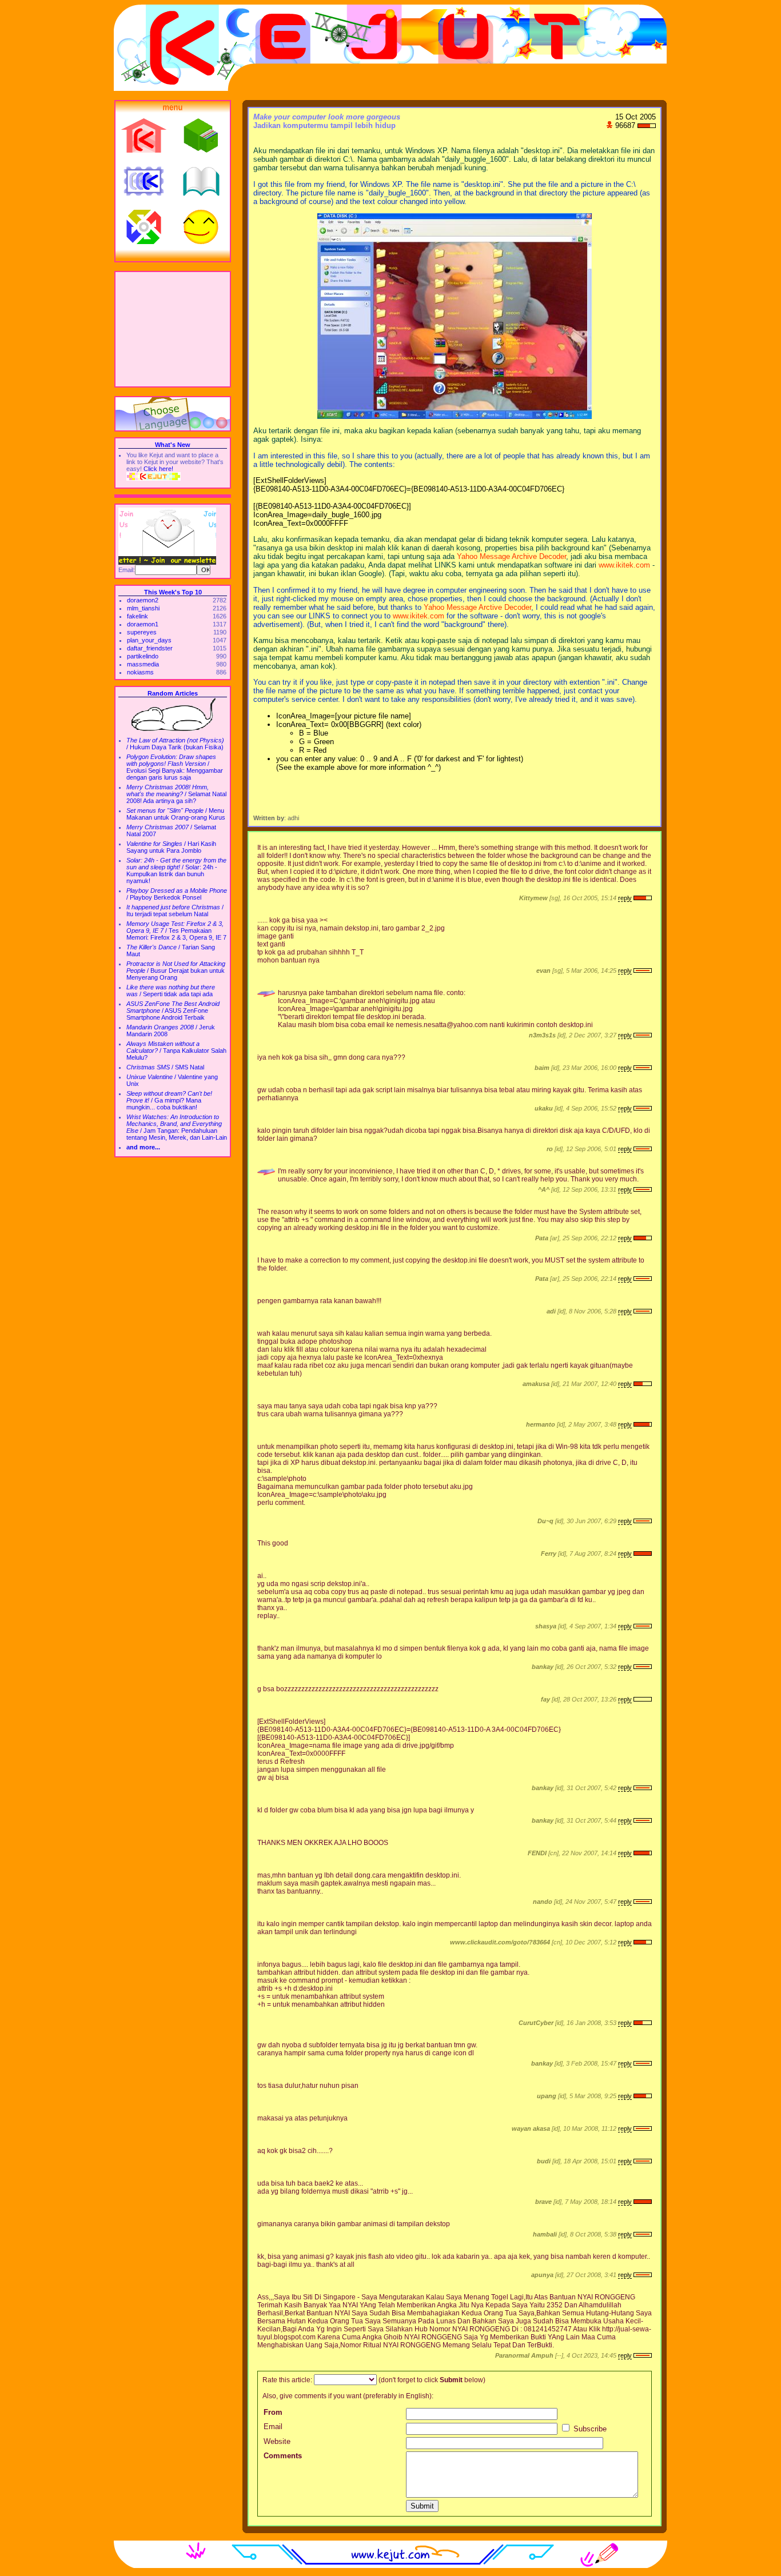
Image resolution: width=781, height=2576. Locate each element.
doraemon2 (143, 600)
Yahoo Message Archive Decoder (511, 556)
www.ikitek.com (624, 565)
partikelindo (143, 656)
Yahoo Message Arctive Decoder (477, 607)
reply (625, 898)
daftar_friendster (150, 648)
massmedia (143, 664)
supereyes (142, 632)
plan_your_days (149, 640)
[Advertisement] (173, 329)
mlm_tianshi (143, 608)
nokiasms (140, 672)
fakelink (138, 616)
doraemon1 (143, 624)
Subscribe (589, 2429)
